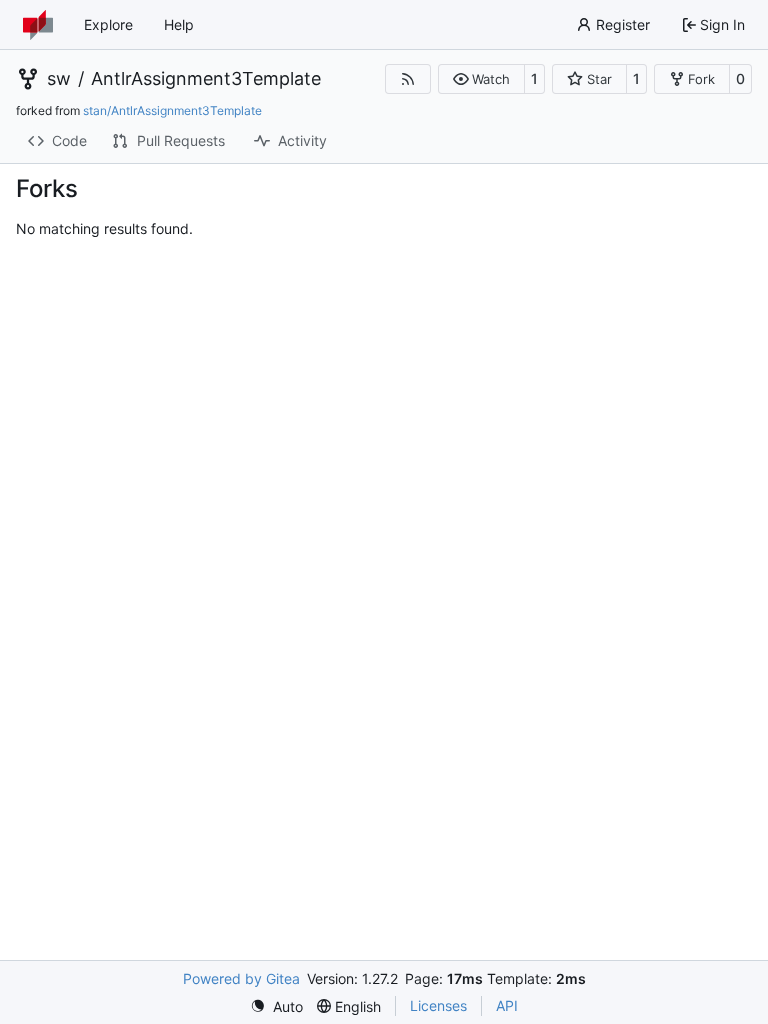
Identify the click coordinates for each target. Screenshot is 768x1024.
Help (179, 24)
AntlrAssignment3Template (206, 79)
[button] (481, 79)
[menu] (276, 1006)
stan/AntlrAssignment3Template (172, 110)
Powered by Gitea (241, 978)
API (507, 1005)
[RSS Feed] (408, 79)
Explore (108, 24)
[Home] (38, 25)
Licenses (438, 1005)
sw (59, 79)
